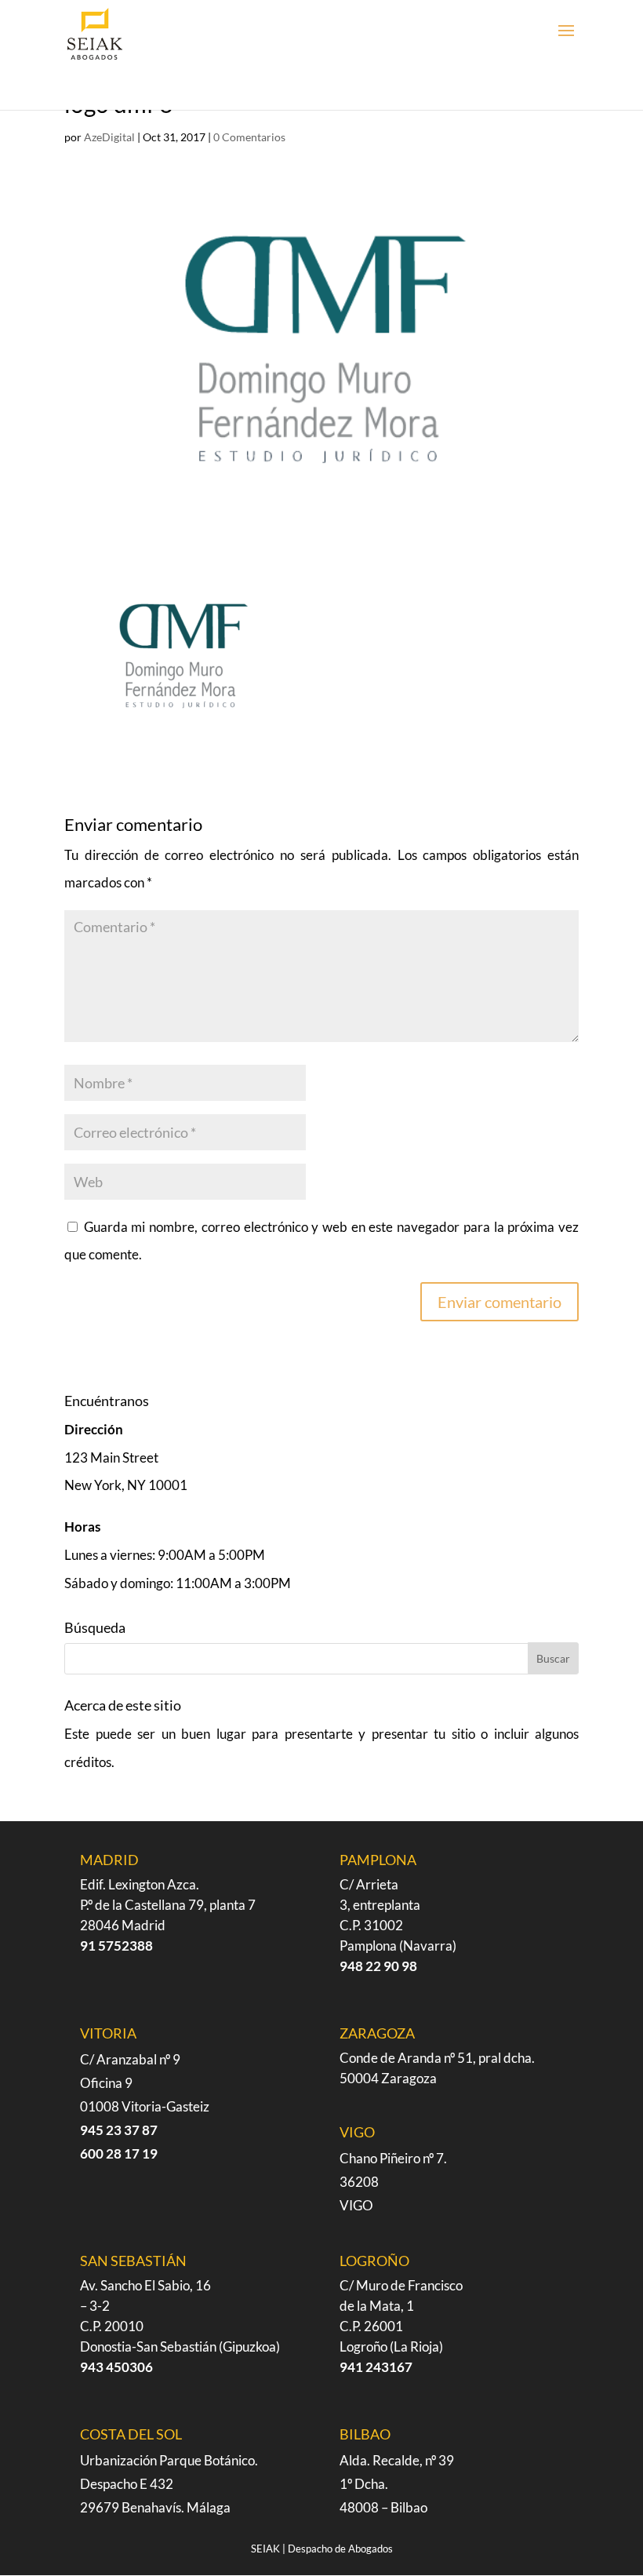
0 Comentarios (249, 137)
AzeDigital (109, 137)
